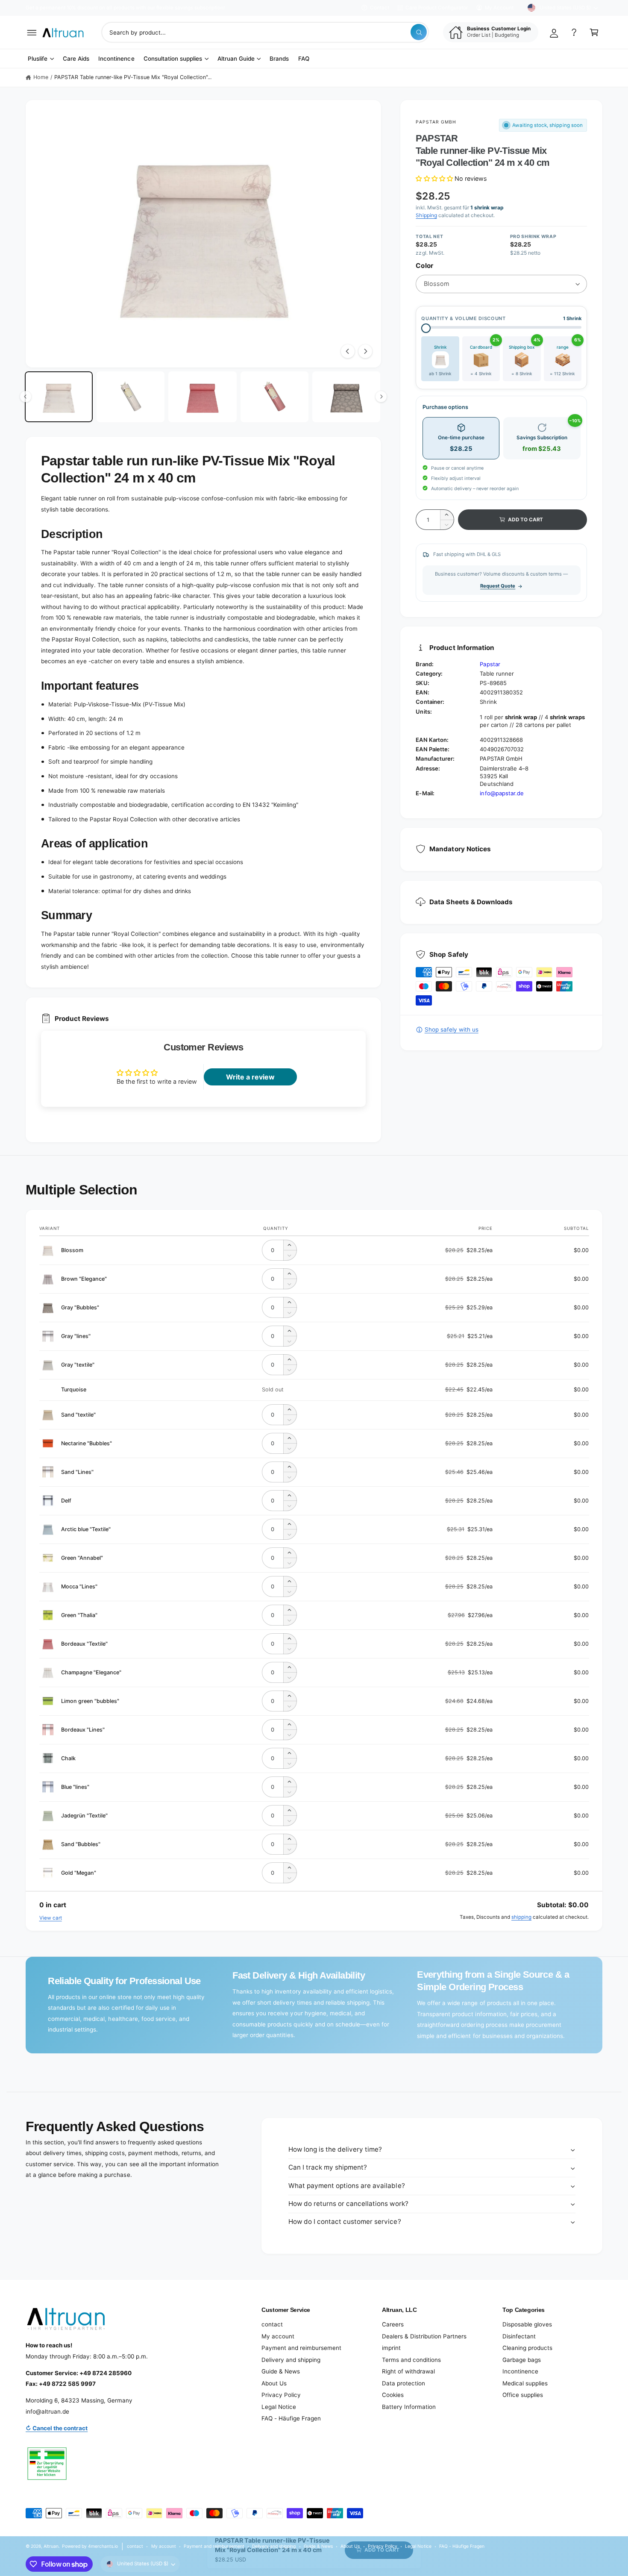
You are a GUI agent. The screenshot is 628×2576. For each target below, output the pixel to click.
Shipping (426, 215)
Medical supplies (525, 2383)
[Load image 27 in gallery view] (274, 397)
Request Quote (498, 586)
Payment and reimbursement (301, 2348)
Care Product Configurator (437, 8)
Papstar (490, 664)
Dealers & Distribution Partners (424, 2336)
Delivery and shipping (291, 2360)
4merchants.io (103, 2546)
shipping (521, 1917)
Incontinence (520, 2371)
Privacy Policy (281, 2395)
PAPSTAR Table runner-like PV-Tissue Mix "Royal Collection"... (133, 77)
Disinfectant (519, 2336)
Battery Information (409, 2407)
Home (41, 77)
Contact (380, 8)
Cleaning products (527, 2348)
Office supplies (523, 2395)
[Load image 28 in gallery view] (346, 397)
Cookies (393, 2395)
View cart (51, 1918)
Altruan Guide (236, 59)
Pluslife (38, 59)
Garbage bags (522, 2360)
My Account (499, 8)
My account (278, 2336)
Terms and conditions (411, 2360)
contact (272, 2324)
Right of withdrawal (408, 2371)
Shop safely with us (451, 1029)
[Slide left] (348, 351)
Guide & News (281, 2371)
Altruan (51, 2546)
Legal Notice (279, 2407)
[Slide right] (365, 351)
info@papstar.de (502, 793)
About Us (274, 2383)
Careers (393, 2324)
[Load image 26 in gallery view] (202, 397)
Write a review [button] (250, 1077)
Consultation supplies (173, 59)
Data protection (404, 2383)
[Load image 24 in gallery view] (59, 397)
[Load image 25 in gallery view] (131, 397)
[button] (32, 32)
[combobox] (265, 32)
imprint (391, 2348)
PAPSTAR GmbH (436, 122)
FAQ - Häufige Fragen (291, 2418)
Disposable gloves (527, 2324)
